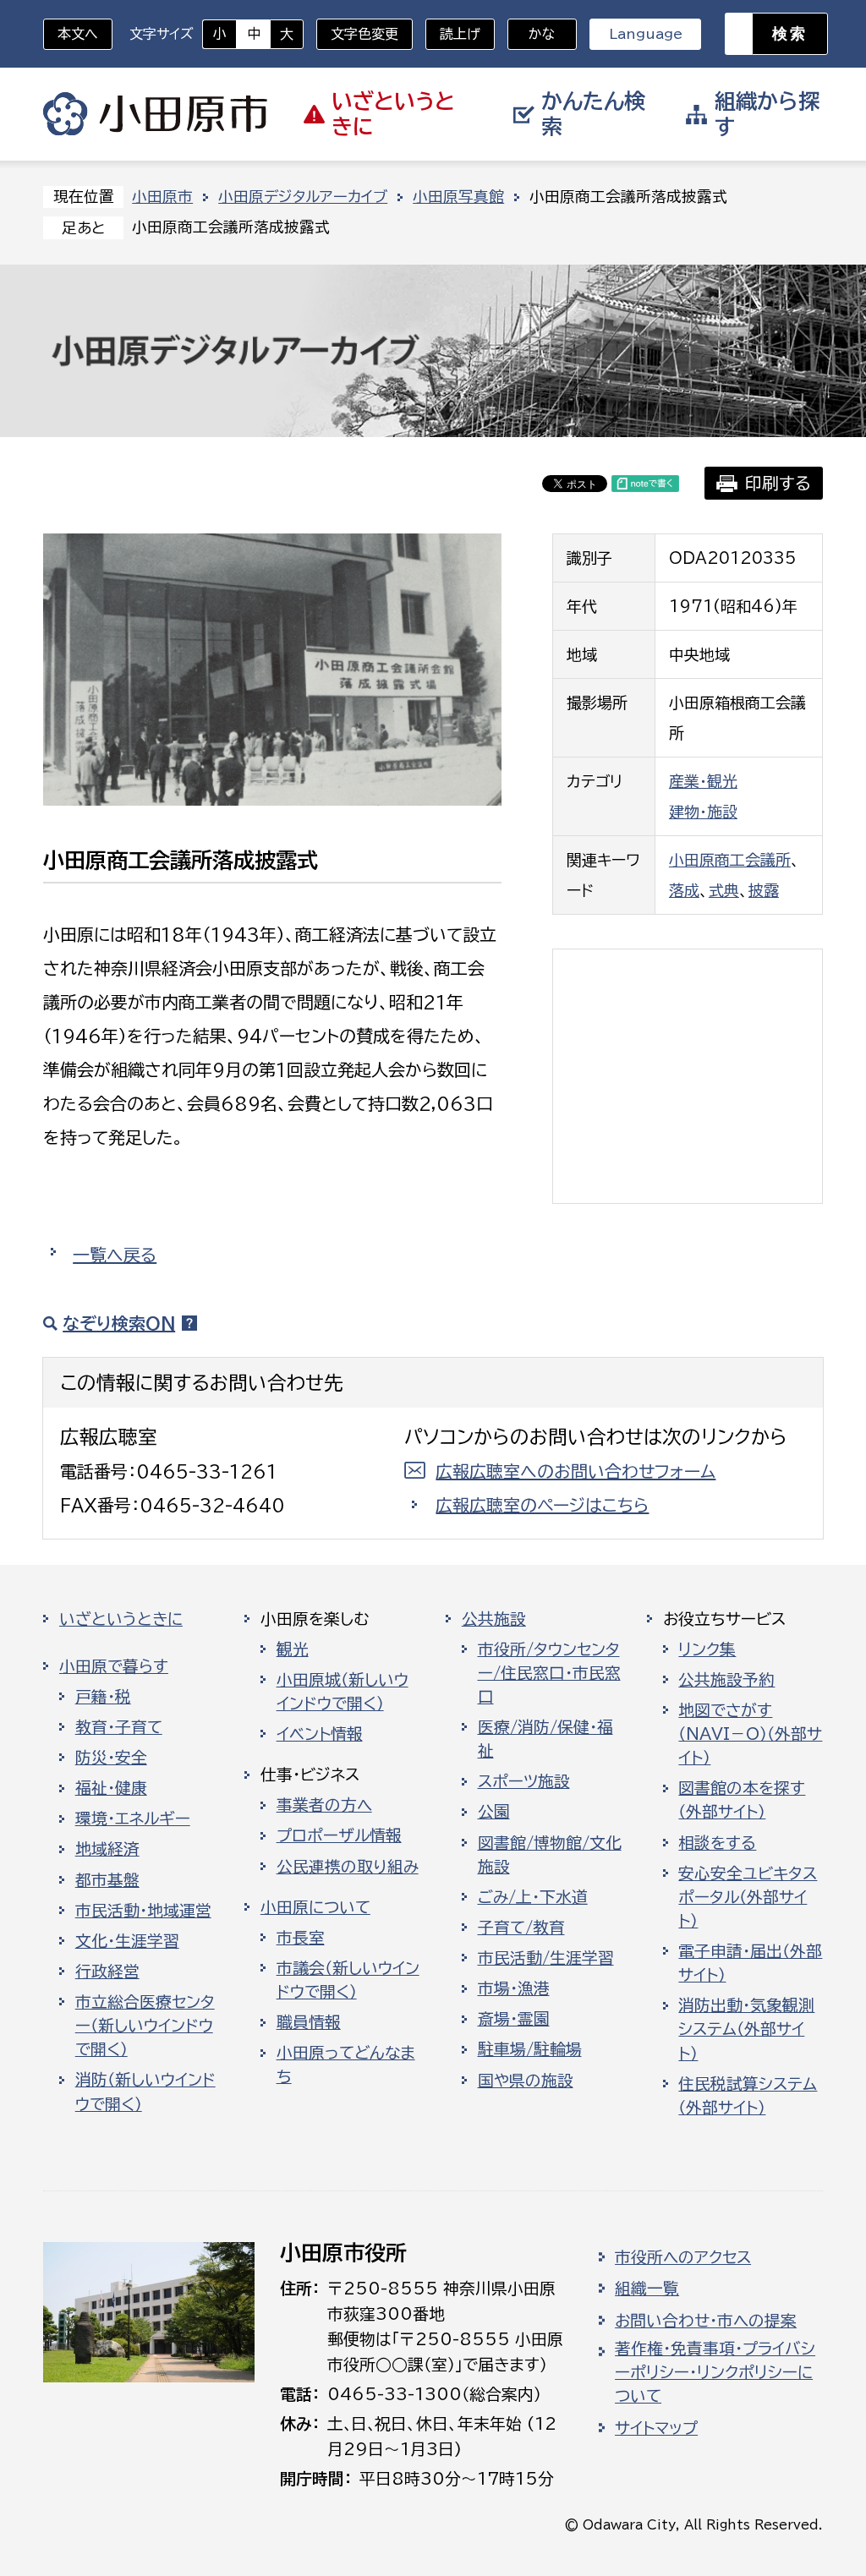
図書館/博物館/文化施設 (550, 1855)
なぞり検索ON (119, 1323)
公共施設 (494, 1619)
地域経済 (107, 1849)
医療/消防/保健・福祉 (545, 1739)
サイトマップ (656, 2428)
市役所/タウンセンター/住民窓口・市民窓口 (549, 1673)
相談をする (717, 1843)
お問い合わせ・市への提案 (706, 2321)
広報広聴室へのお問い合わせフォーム (576, 1471)
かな (532, 34)
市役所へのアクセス (683, 2257)
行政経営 (107, 1972)
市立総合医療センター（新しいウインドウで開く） (145, 2026)
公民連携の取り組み (348, 1867)
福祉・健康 (111, 1788)
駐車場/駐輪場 (530, 2049)
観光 (293, 1649)
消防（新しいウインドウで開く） (145, 2092)
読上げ (460, 34)
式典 (724, 890)
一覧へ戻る (115, 1255)
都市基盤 (107, 1880)
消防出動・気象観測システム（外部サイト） (746, 2029)
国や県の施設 (526, 2081)
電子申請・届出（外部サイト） (750, 1963)
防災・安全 (111, 1758)
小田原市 (155, 114)
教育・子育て (119, 1727)
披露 (764, 890)
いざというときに (121, 1619)
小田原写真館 (458, 197)
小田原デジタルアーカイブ (303, 197)
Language (646, 34)
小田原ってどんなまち (346, 2065)
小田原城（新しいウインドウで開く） (343, 1692)
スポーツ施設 (524, 1781)
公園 (494, 1812)
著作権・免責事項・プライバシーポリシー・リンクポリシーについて (715, 2372)
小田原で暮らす (114, 1666)
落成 (684, 890)
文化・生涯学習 (127, 1941)
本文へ (78, 34)
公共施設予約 (726, 1680)
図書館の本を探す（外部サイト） (742, 1800)
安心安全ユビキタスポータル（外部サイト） (748, 1897)
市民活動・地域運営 (143, 1911)
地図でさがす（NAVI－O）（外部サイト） (750, 1734)
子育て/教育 (521, 1928)
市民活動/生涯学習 (546, 1958)
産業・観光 (703, 781)
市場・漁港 (514, 1988)
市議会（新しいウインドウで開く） (348, 1980)
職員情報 (309, 2022)
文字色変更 (364, 34)
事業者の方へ (324, 1805)
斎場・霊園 (514, 2019)
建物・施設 (703, 812)
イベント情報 (320, 1734)
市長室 (301, 1938)
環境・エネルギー (133, 1819)
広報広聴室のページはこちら (542, 1505)
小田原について (315, 1907)
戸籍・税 (103, 1697)
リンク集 (707, 1649)
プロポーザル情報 (339, 1835)
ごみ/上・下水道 (533, 1897)
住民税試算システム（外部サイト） (748, 2096)
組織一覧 (647, 2289)
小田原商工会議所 (730, 860)
